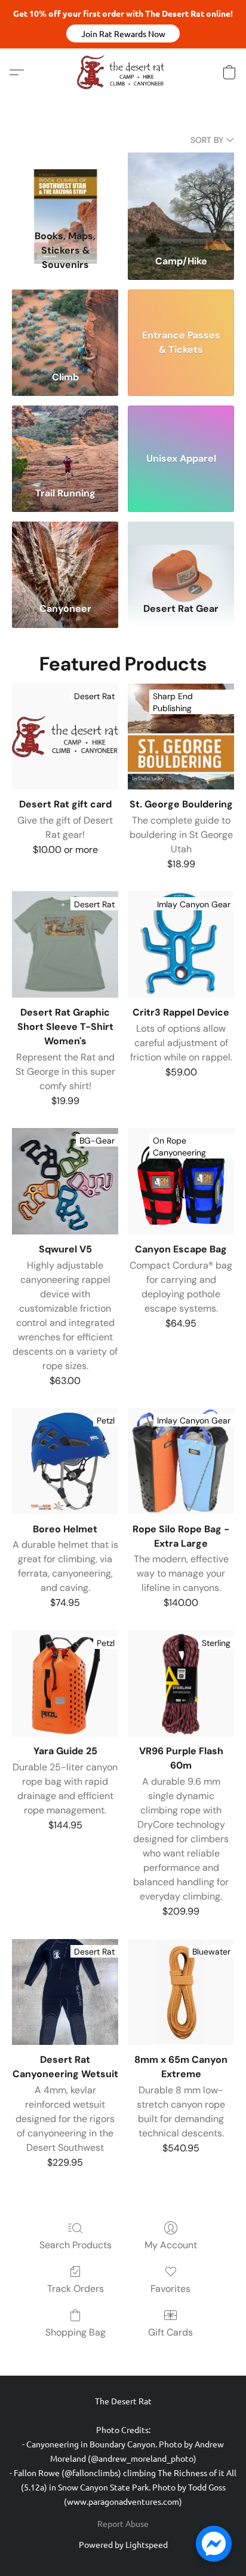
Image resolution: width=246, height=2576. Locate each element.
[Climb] (65, 325)
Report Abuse (123, 2523)
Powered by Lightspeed (123, 2544)
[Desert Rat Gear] (181, 557)
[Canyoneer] (65, 557)
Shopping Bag (76, 2332)
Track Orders (76, 2289)
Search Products (76, 2245)
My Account (171, 2245)
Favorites (170, 2289)
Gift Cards (170, 2332)
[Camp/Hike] (181, 188)
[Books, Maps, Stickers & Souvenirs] (65, 188)
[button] (123, 33)
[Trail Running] (65, 441)
